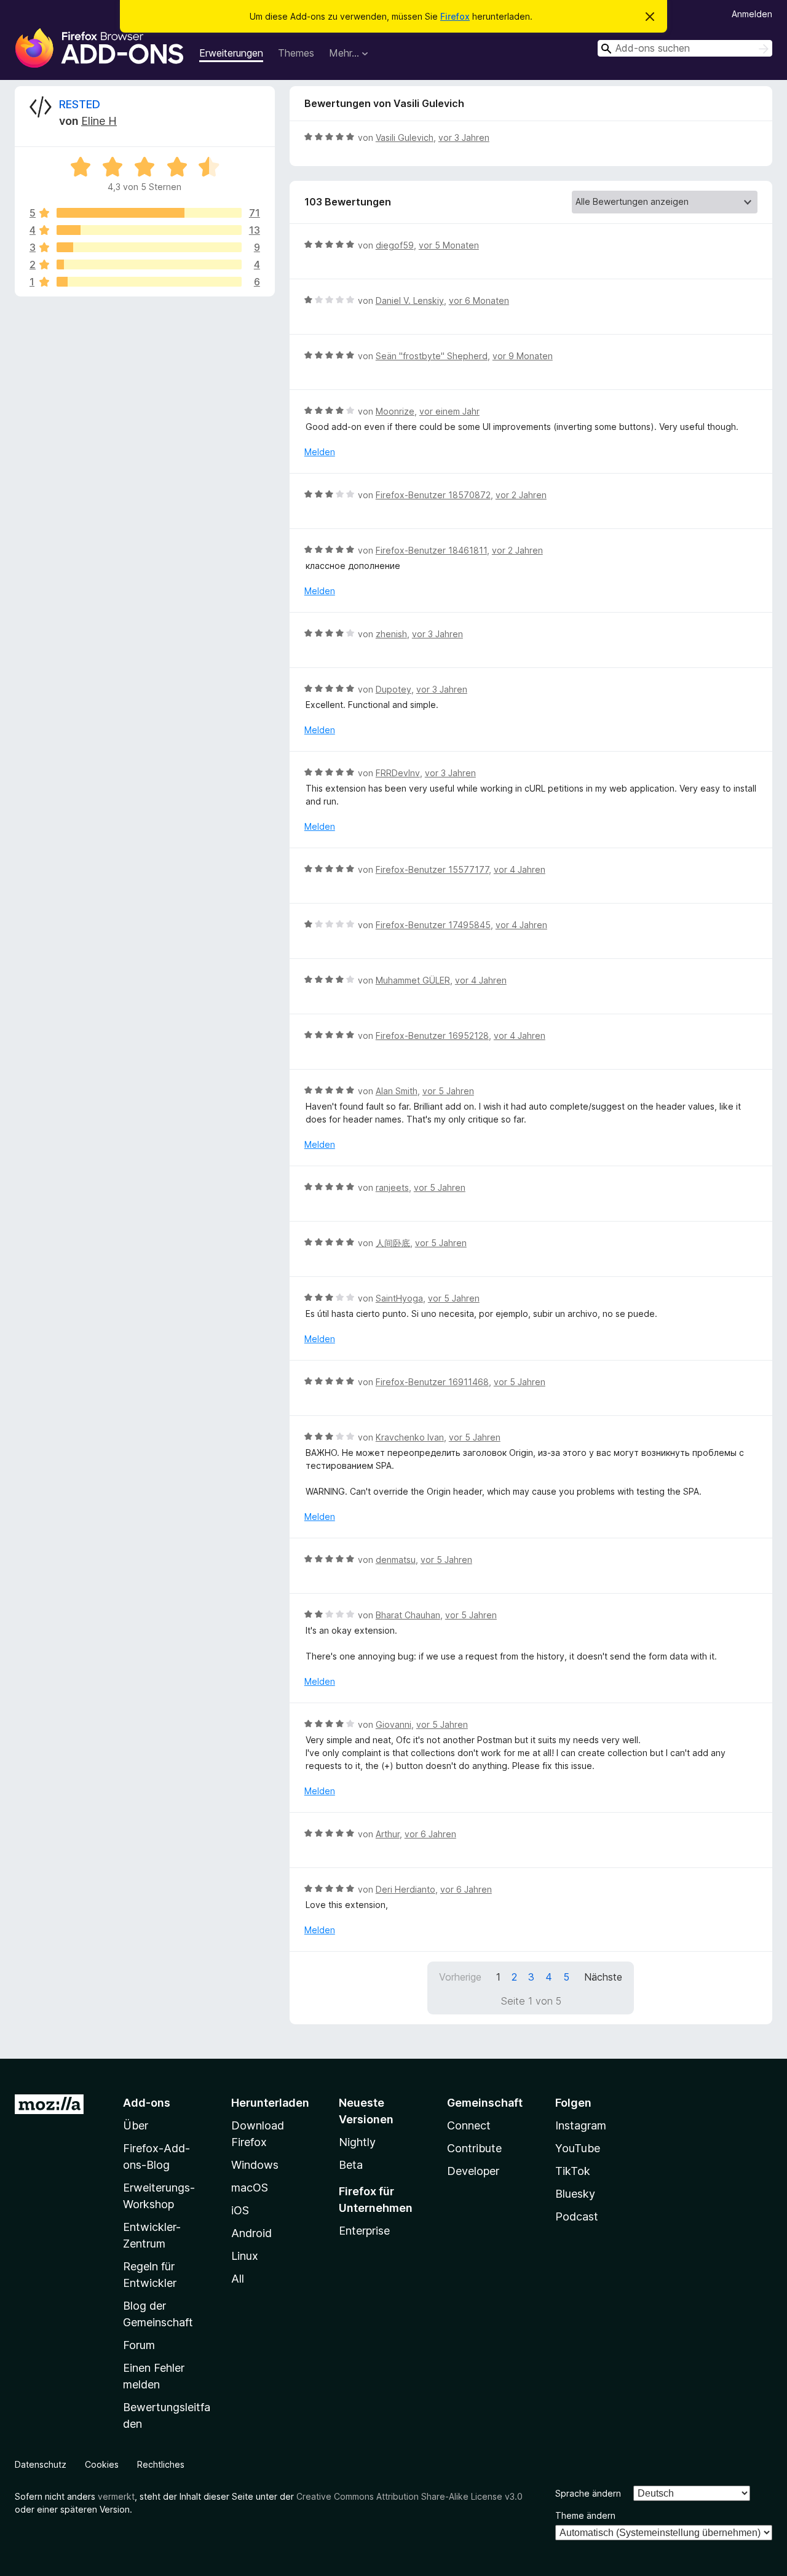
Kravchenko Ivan (410, 1437)
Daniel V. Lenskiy (410, 300)
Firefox (455, 16)
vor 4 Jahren (520, 869)
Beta (351, 2165)
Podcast (577, 2216)
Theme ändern (585, 2515)
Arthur (388, 1834)
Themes (296, 53)
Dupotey (393, 689)
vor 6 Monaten (479, 300)
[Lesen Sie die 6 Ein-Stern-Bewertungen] (149, 282)
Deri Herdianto (405, 1889)
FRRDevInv (398, 773)
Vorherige (460, 1977)
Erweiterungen (231, 53)
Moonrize (395, 411)
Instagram (581, 2125)
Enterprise (364, 2231)
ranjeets (392, 1187)
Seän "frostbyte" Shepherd (432, 356)
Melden (320, 452)
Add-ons (147, 2103)
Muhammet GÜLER (413, 980)
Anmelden (752, 14)
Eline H (99, 121)
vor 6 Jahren (430, 1834)
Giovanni (393, 1724)
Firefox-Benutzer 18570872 (433, 495)
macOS (250, 2188)
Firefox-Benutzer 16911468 (432, 1382)
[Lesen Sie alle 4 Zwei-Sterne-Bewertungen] (149, 264)
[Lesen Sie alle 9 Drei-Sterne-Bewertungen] (149, 247)
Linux (245, 2256)
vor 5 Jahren (448, 1091)
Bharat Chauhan (408, 1615)
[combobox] (685, 48)
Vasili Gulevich (405, 137)
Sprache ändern (588, 2493)
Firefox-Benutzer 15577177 (432, 869)
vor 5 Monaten (449, 245)
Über (136, 2125)
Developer (473, 2171)
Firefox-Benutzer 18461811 (431, 550)
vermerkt (116, 2496)
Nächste (603, 1977)
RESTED (80, 104)
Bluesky (575, 2194)
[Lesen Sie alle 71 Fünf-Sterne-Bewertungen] (149, 213)
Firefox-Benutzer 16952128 (432, 1036)
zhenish (391, 634)
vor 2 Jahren (521, 495)
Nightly (357, 2142)
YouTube (578, 2148)
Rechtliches (161, 2464)
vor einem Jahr (449, 411)
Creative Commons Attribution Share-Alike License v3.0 (409, 2496)
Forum (139, 2345)
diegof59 (395, 245)
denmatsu (396, 1560)
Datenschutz (41, 2464)
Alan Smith (397, 1091)
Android (251, 2233)
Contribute (474, 2148)
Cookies (102, 2464)
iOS (240, 2210)
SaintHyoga (399, 1298)
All (238, 2279)
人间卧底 (393, 1243)
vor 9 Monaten (523, 356)
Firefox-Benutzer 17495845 (433, 925)
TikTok (573, 2171)
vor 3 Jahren (464, 137)
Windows (255, 2165)
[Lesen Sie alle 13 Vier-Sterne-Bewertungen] (149, 230)
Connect (469, 2125)
